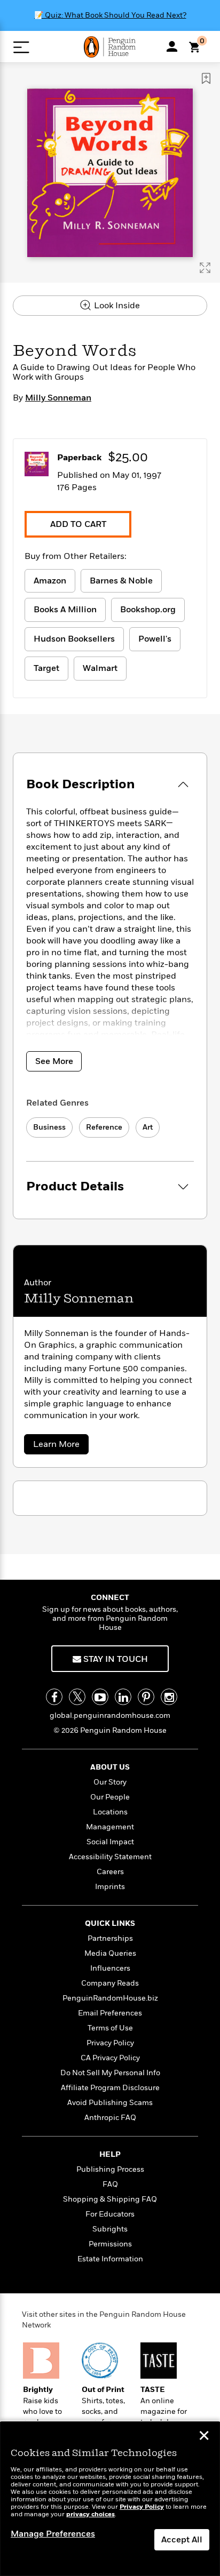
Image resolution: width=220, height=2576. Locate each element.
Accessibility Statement (110, 1857)
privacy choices (91, 2514)
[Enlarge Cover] (205, 268)
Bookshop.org (148, 610)
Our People (110, 1797)
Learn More (60, 1446)
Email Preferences (110, 2013)
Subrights (110, 2229)
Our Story (110, 1782)
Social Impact (110, 1842)
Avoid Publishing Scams (110, 2103)
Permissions (110, 2244)
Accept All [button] (182, 2540)
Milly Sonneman (58, 398)
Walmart (100, 668)
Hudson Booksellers (74, 639)
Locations (110, 1812)
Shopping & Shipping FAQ (110, 2199)
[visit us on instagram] (169, 1697)
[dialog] (110, 2499)
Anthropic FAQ (110, 2118)
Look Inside (116, 306)
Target (46, 668)
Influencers (110, 1968)
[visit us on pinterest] (146, 1697)
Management (110, 1827)
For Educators (110, 2214)
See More (54, 1061)
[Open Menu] (21, 47)
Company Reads (110, 1983)
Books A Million (65, 610)
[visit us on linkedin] (123, 1697)
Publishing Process (110, 2169)
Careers (110, 1872)
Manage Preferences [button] (53, 2534)
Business (49, 1127)
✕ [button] (204, 2437)
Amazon (50, 581)
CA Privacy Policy (110, 2058)
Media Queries (110, 1953)
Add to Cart (78, 524)
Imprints (110, 1887)
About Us (110, 1767)
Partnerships (110, 1938)
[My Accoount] (172, 46)
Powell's (155, 639)
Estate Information (110, 2259)
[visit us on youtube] (100, 1697)
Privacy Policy (110, 2043)
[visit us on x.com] (77, 1697)
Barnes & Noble (121, 581)
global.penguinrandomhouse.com (110, 1715)
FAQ (110, 2184)
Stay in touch (115, 1659)
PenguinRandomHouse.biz (110, 1998)
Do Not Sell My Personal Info (110, 2073)
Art (148, 1127)
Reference (104, 1127)
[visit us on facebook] (54, 1697)
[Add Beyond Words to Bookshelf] (206, 78)
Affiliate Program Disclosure (110, 2088)
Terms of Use (110, 2028)
